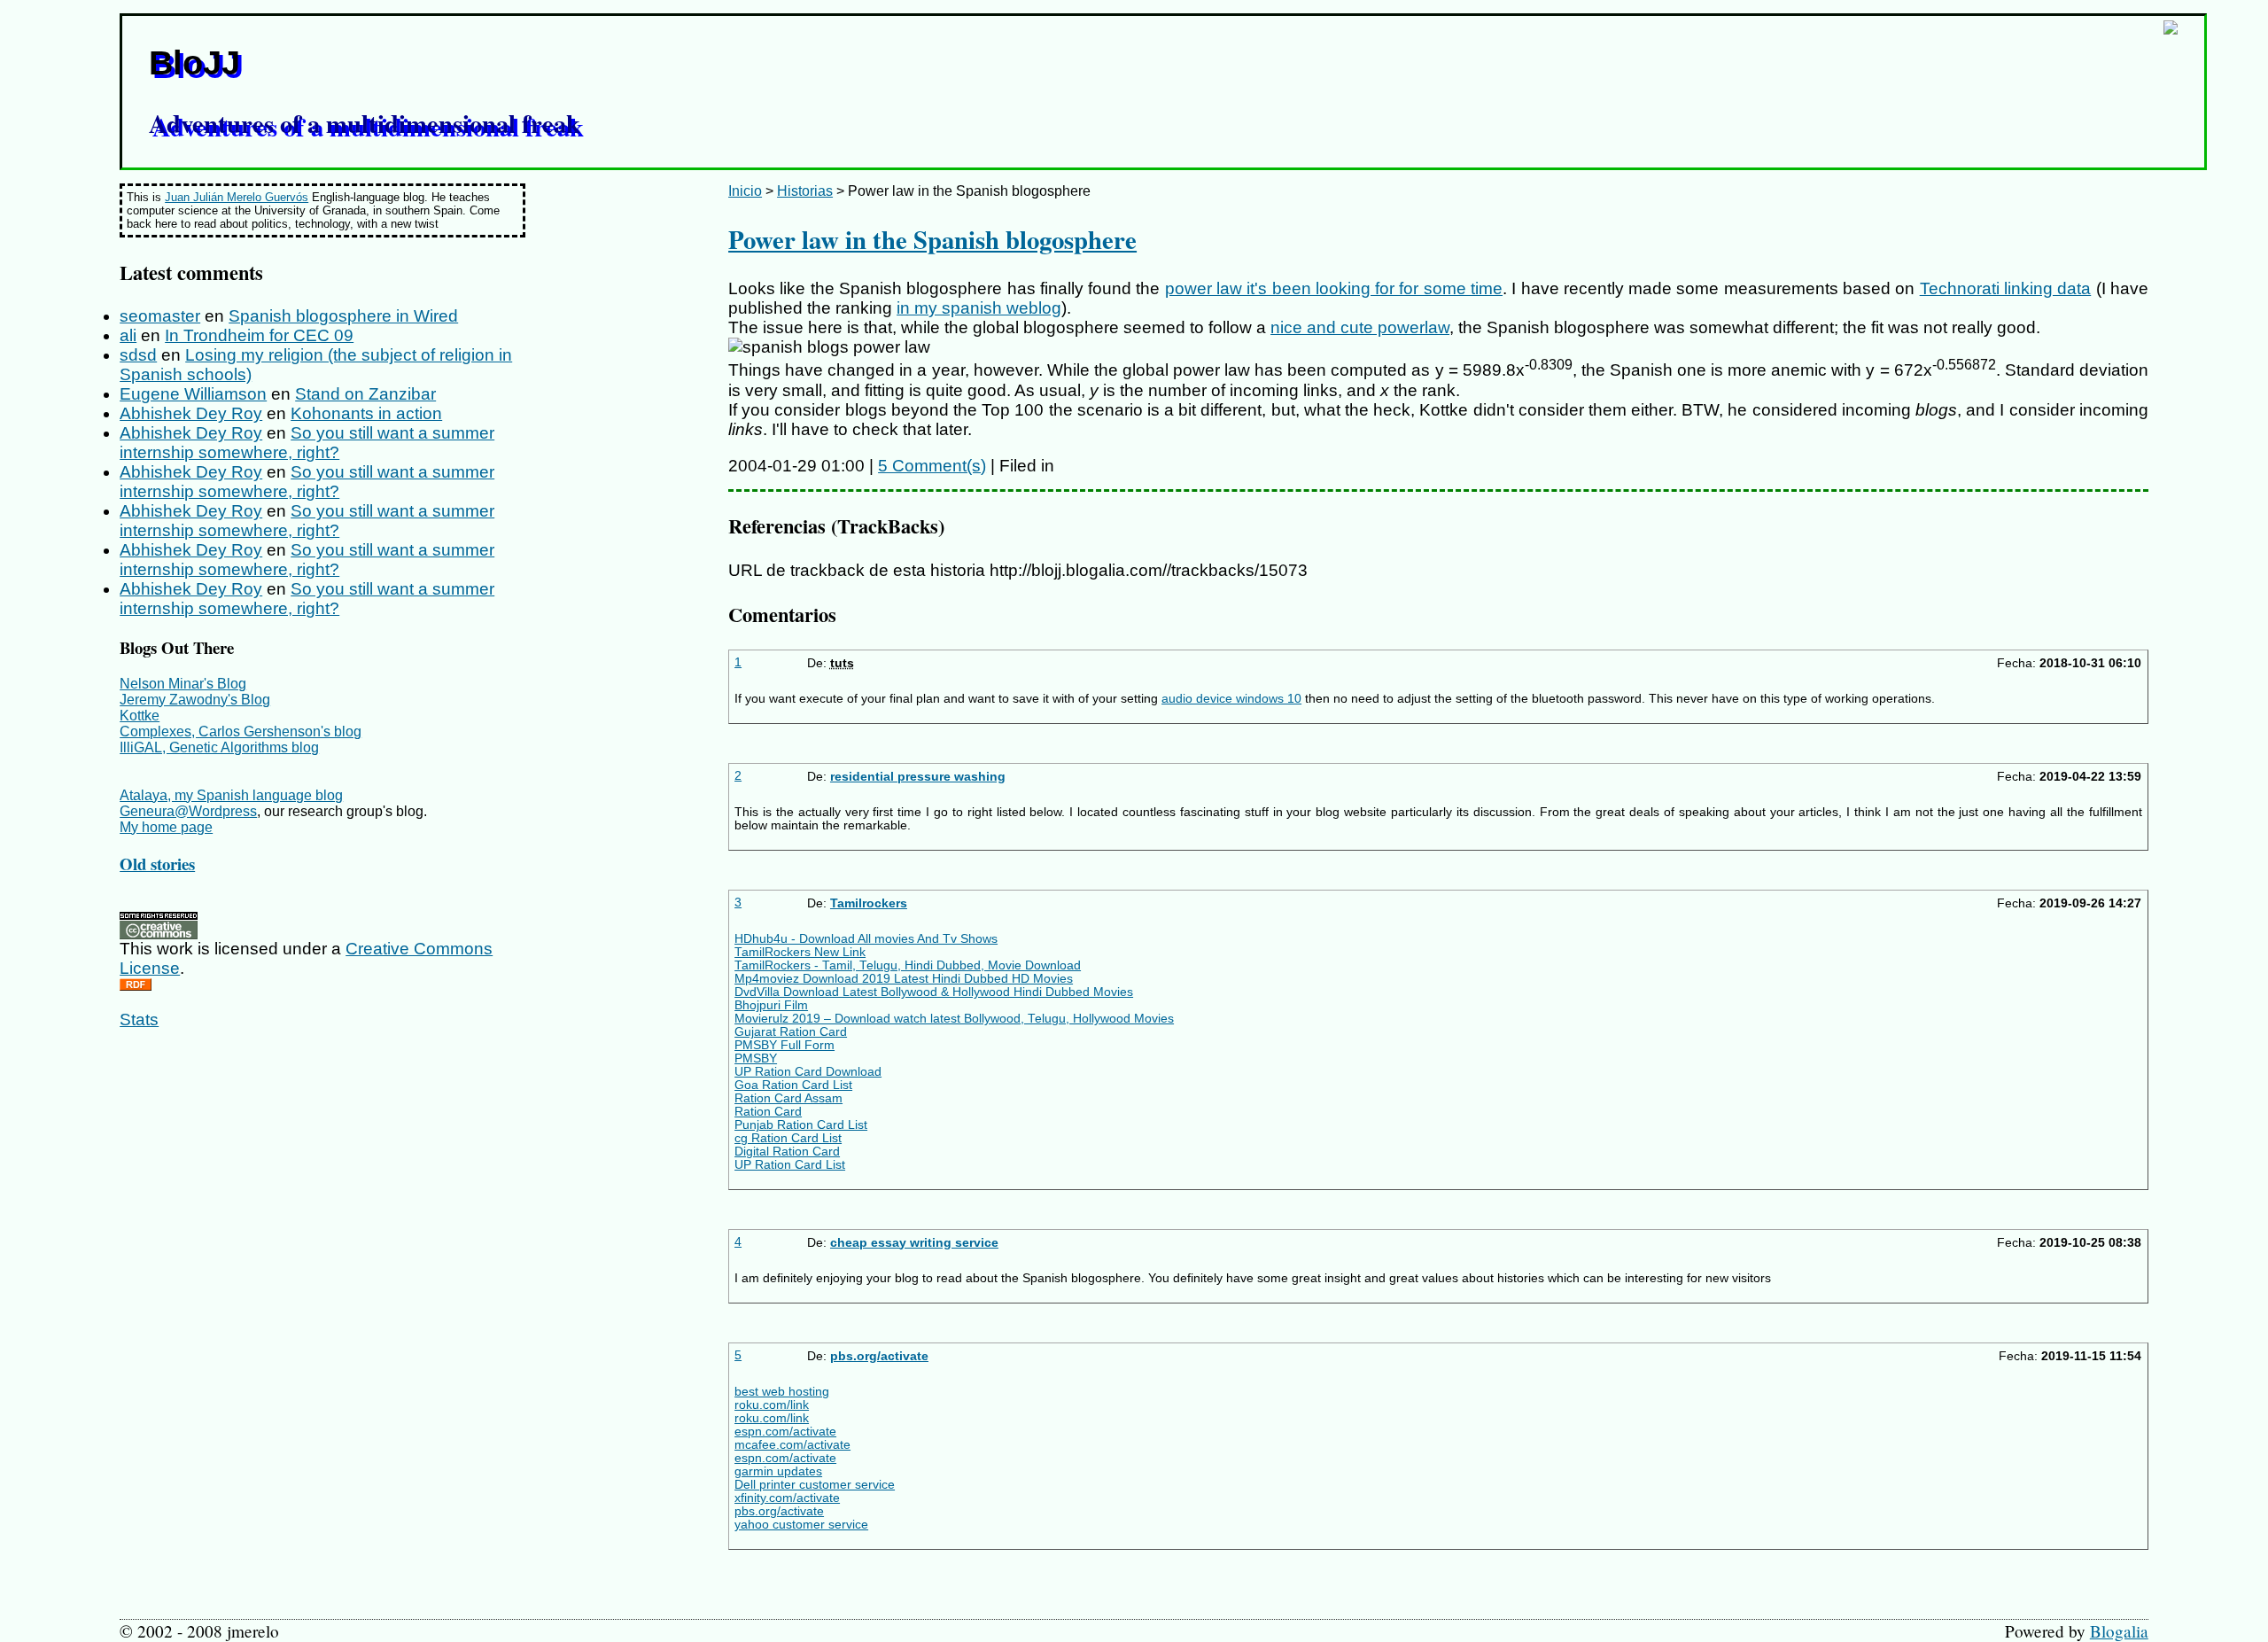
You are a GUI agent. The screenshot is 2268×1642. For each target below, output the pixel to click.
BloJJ (194, 62)
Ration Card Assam (788, 1098)
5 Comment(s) (932, 466)
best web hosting (782, 1392)
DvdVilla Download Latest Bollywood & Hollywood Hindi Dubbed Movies (934, 992)
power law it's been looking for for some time (1334, 288)
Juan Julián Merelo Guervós (237, 197)
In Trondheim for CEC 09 (259, 335)
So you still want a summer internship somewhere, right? (307, 443)
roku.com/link (772, 1405)
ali (128, 335)
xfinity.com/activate (787, 1498)
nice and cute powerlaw (1360, 327)
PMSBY (756, 1058)
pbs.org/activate (879, 1356)
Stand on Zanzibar (365, 394)
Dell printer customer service (815, 1485)
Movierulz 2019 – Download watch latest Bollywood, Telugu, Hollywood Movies (954, 1019)
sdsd (138, 355)
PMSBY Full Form (784, 1045)
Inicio (745, 191)
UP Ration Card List (790, 1165)
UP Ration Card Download (808, 1072)
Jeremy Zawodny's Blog (195, 700)
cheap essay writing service (914, 1243)
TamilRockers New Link (800, 952)
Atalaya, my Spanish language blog (231, 795)
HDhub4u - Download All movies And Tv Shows (866, 939)
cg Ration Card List (788, 1138)
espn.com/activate (785, 1432)
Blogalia (2119, 1631)
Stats (139, 1019)
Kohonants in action (366, 413)
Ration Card (768, 1112)
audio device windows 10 (1231, 699)
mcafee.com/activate (792, 1445)
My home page (166, 827)
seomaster (160, 316)
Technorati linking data (2006, 288)
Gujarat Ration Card (791, 1032)
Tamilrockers (869, 903)
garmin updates (778, 1471)
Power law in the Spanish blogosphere (932, 239)
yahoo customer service (801, 1525)
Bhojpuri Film (771, 1005)
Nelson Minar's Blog (183, 684)
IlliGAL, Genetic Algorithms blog (219, 747)
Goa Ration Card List (793, 1085)
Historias (805, 191)
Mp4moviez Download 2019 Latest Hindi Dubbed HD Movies (904, 979)
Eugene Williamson (193, 394)
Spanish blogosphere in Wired (343, 316)
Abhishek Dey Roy (191, 413)
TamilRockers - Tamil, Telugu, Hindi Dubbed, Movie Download (908, 965)
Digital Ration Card (787, 1152)
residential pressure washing (918, 777)
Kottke (140, 716)
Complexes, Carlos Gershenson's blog (241, 732)
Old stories (157, 864)
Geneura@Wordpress (188, 811)
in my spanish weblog (979, 308)
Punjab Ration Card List (801, 1125)
